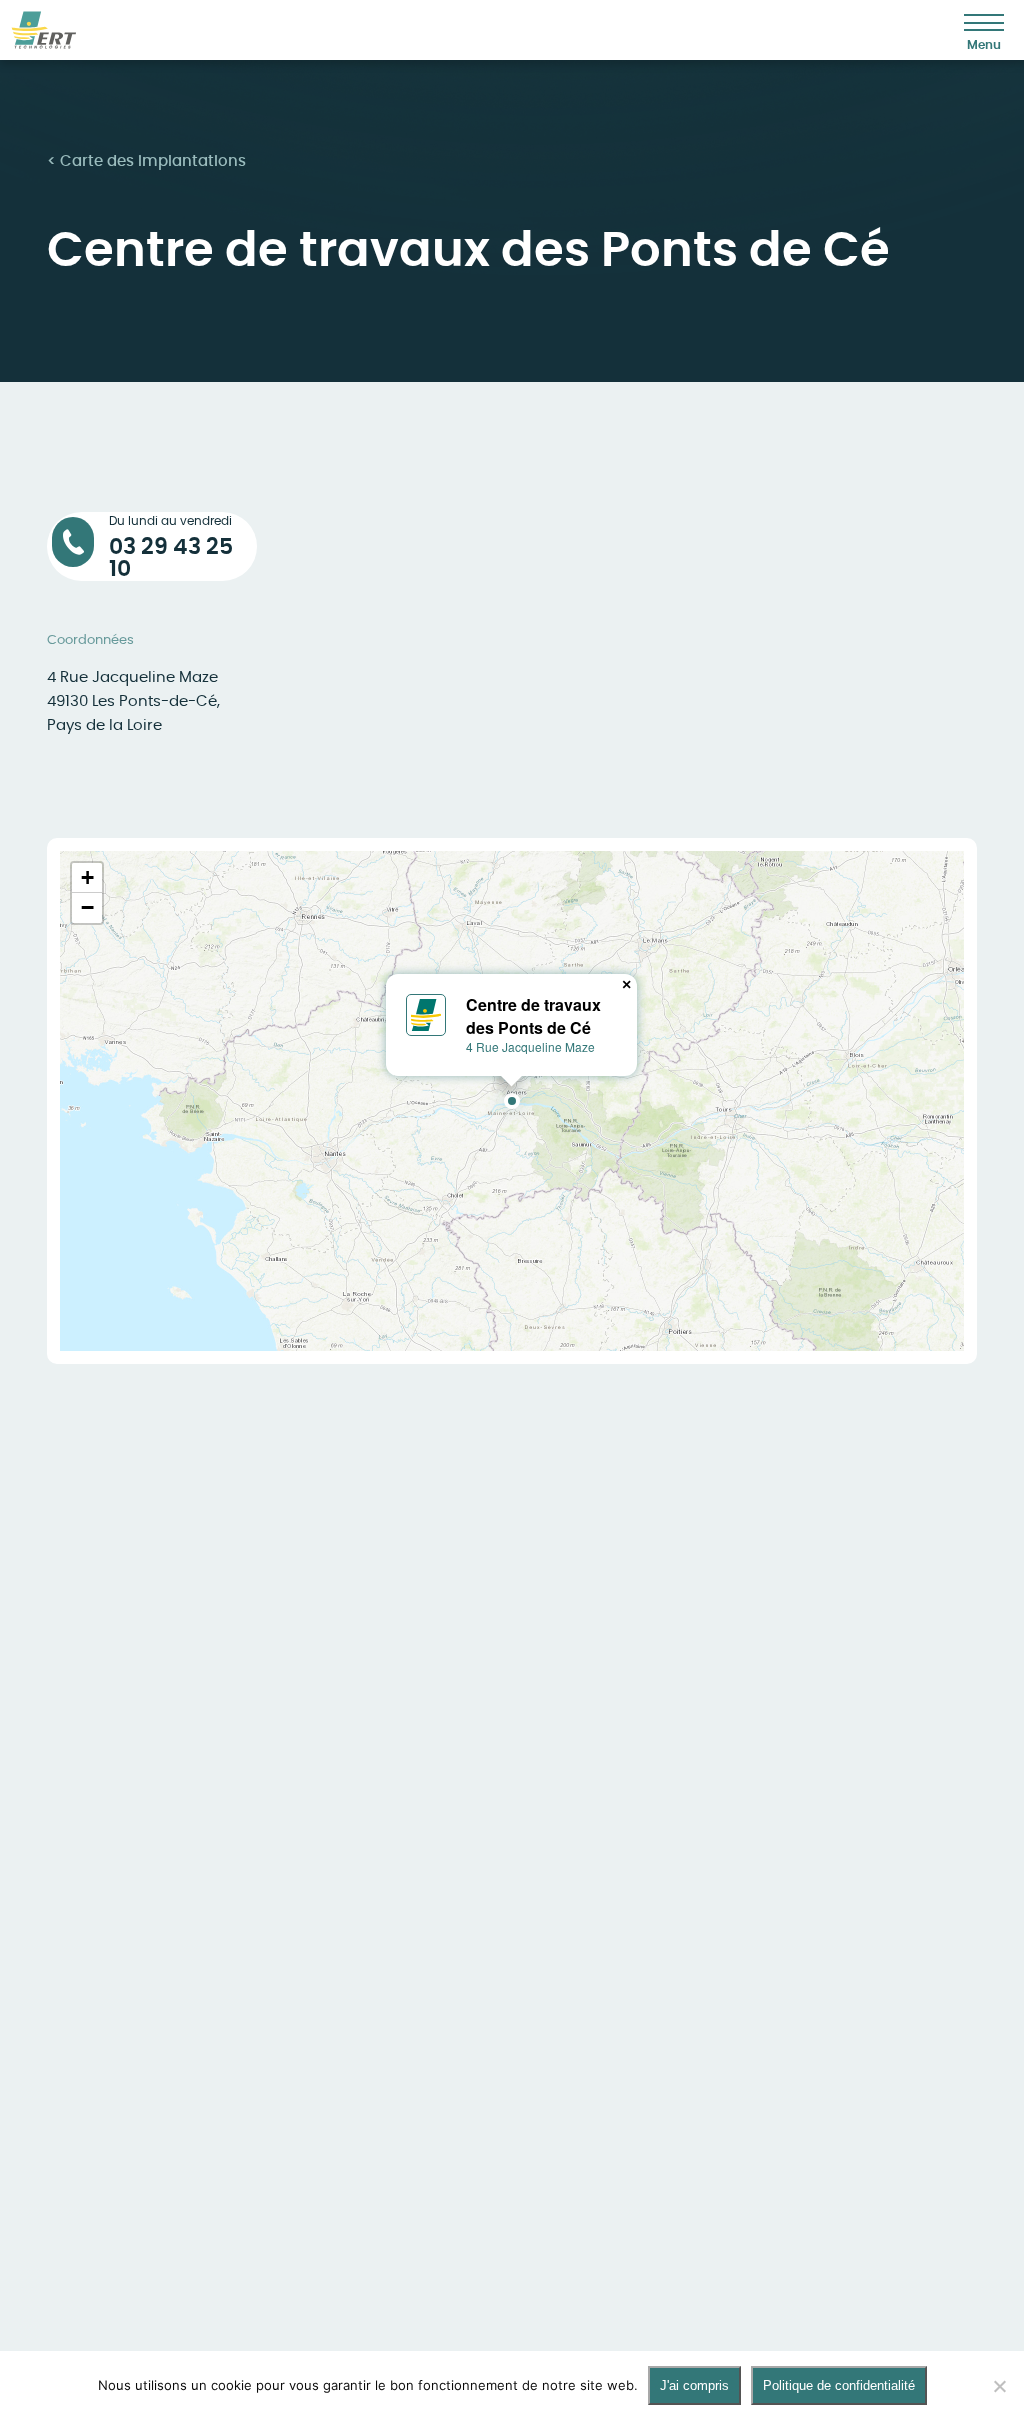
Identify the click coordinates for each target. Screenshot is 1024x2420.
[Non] (999, 2386)
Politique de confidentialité (839, 2385)
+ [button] (87, 877)
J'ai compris (694, 2385)
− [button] (87, 907)
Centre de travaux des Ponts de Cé (533, 1015)
